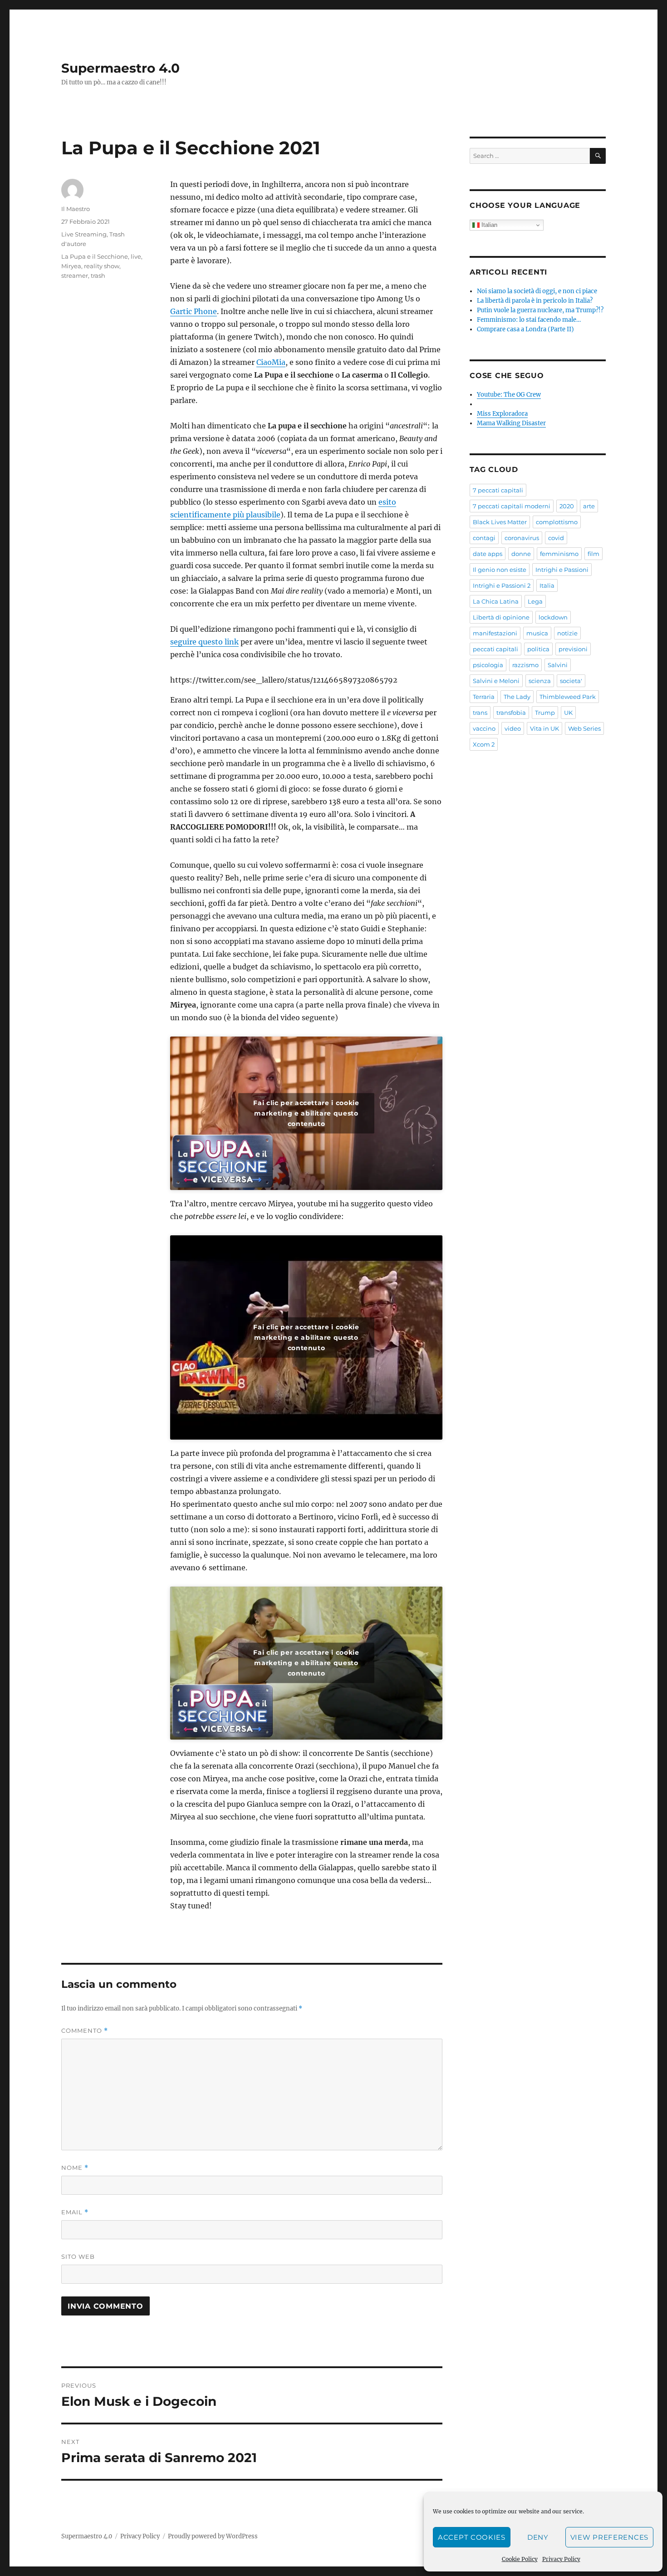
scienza (540, 681)
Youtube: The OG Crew (509, 395)
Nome (75, 2168)
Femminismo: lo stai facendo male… (529, 320)
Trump (545, 713)
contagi (484, 538)
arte (589, 506)
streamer (75, 275)
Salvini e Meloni (496, 681)
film (593, 554)
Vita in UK (544, 728)
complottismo (557, 522)
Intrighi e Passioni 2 (502, 585)
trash (98, 275)
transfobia (511, 713)
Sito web (78, 2256)
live (136, 256)
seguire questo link (204, 642)
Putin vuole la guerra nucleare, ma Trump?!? (540, 310)
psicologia (488, 665)
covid (556, 538)
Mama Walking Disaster (511, 423)
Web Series (584, 728)
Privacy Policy (561, 2559)
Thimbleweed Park (568, 697)
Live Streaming (84, 234)
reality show (102, 266)
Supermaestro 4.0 (120, 68)
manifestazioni (495, 633)
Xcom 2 (484, 744)
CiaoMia (271, 362)
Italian (488, 225)
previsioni (573, 649)
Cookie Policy (520, 2559)
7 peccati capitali (498, 490)
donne (521, 554)
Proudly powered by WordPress (213, 2536)
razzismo (525, 665)
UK (568, 713)
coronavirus (522, 538)
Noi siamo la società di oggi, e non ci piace (537, 291)
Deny (538, 2537)
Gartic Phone (194, 311)
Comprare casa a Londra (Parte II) (525, 329)
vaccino (484, 728)
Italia (547, 585)
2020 (567, 506)
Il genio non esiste (500, 570)
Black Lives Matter (500, 522)
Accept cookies (472, 2537)
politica (538, 649)
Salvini (558, 665)
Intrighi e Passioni (562, 570)
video (513, 728)
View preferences (609, 2537)
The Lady (517, 697)
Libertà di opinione (501, 617)
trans (480, 713)
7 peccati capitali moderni (512, 506)
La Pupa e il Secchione (95, 256)
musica (537, 633)
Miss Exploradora (502, 414)
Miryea (71, 266)
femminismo (559, 554)
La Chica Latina (496, 601)
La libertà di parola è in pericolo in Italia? (535, 301)
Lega (535, 601)
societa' (571, 681)
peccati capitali (495, 649)
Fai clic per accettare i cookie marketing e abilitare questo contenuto (306, 1113)
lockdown (553, 617)
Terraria (484, 697)
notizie (567, 633)
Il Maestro (76, 209)
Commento (85, 2031)
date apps (488, 554)
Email (75, 2212)
